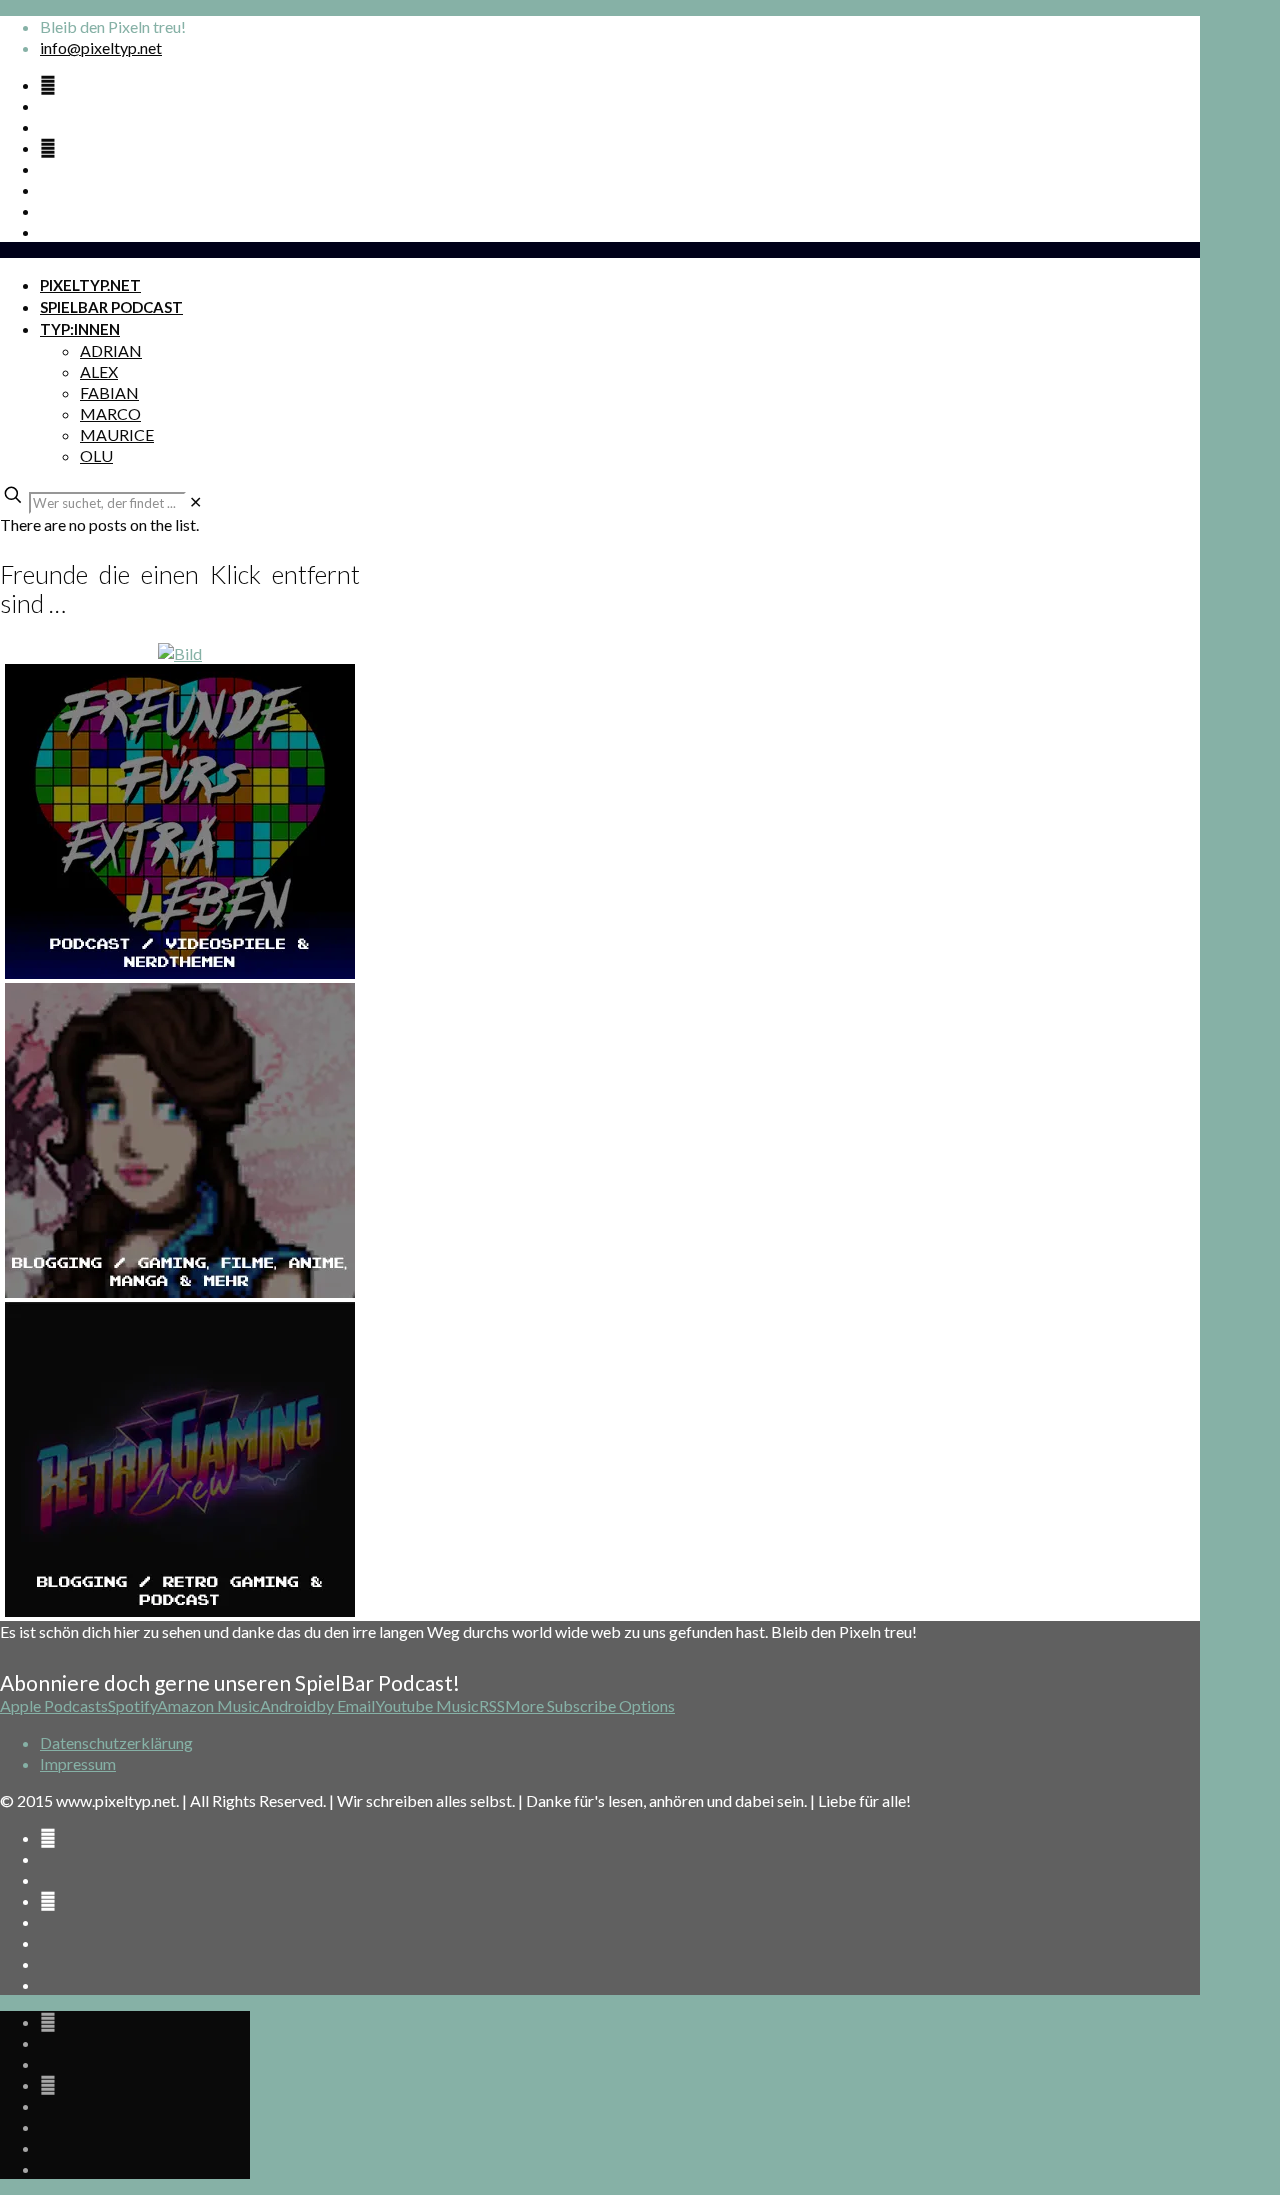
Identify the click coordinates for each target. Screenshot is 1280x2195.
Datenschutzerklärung (116, 1742)
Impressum (78, 1763)
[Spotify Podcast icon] (48, 84)
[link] (195, 501)
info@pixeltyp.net (101, 47)
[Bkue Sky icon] (48, 147)
